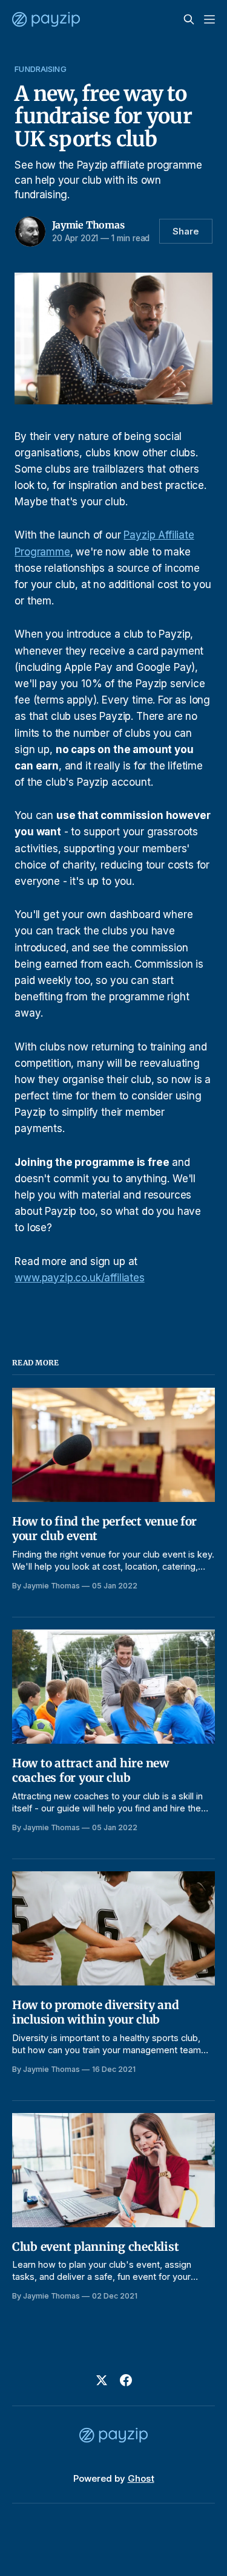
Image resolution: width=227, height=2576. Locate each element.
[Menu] (209, 19)
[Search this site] (189, 19)
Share (186, 231)
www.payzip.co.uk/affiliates (79, 1278)
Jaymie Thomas (88, 225)
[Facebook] (126, 2380)
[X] (102, 2380)
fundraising (40, 69)
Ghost (141, 2478)
